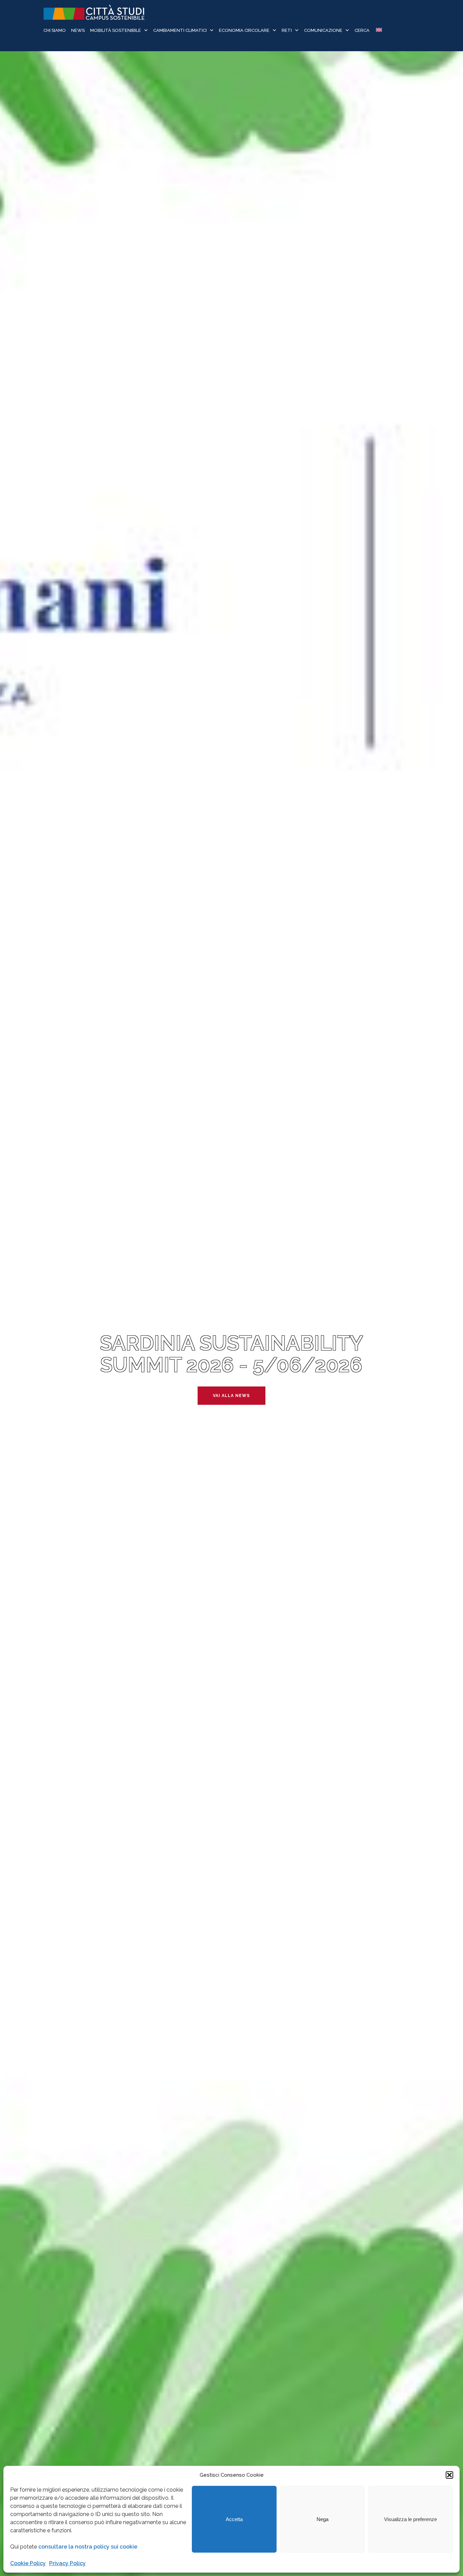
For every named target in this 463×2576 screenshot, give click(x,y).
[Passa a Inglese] (378, 31)
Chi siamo (55, 30)
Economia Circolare (244, 30)
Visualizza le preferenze (410, 2519)
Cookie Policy (28, 2563)
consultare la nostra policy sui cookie (88, 2547)
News (78, 30)
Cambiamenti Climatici (180, 30)
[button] (449, 2475)
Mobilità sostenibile (116, 30)
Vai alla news (231, 1396)
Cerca (362, 30)
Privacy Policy (67, 2563)
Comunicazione (323, 30)
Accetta (234, 2519)
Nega (323, 2519)
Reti (287, 30)
